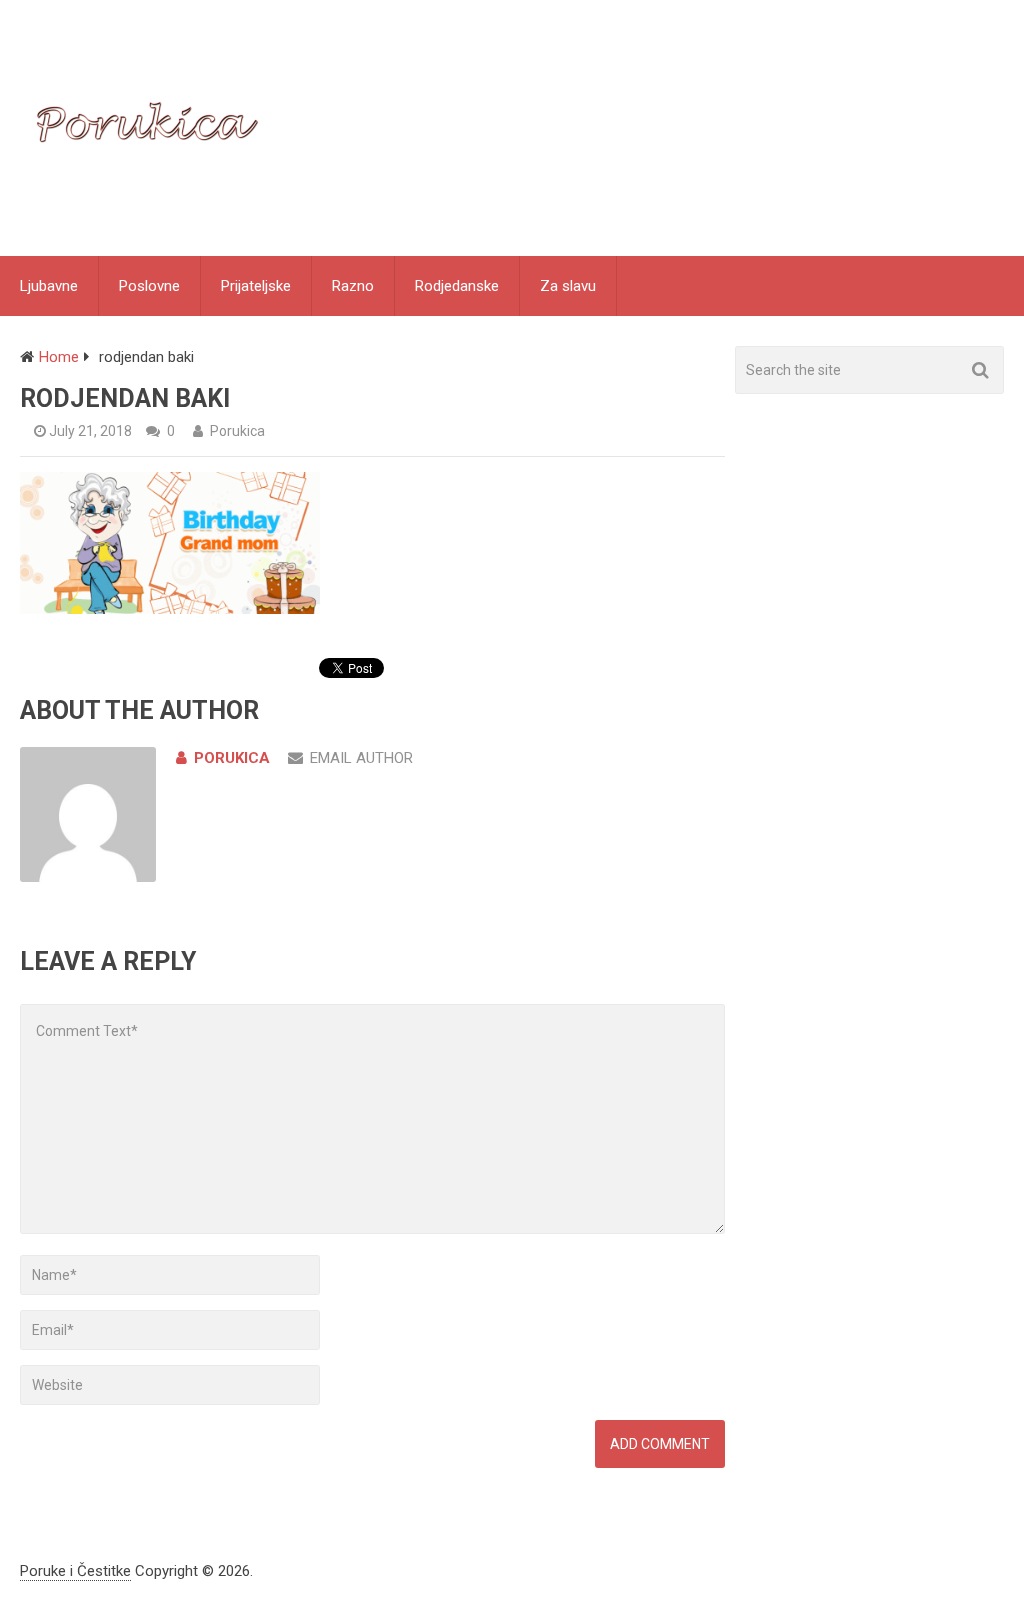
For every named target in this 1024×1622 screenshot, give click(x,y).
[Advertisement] (879, 594)
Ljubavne (49, 286)
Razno (353, 286)
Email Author (361, 758)
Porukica (237, 431)
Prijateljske (256, 286)
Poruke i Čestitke (75, 1571)
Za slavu (568, 286)
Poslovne (149, 286)
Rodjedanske (457, 286)
